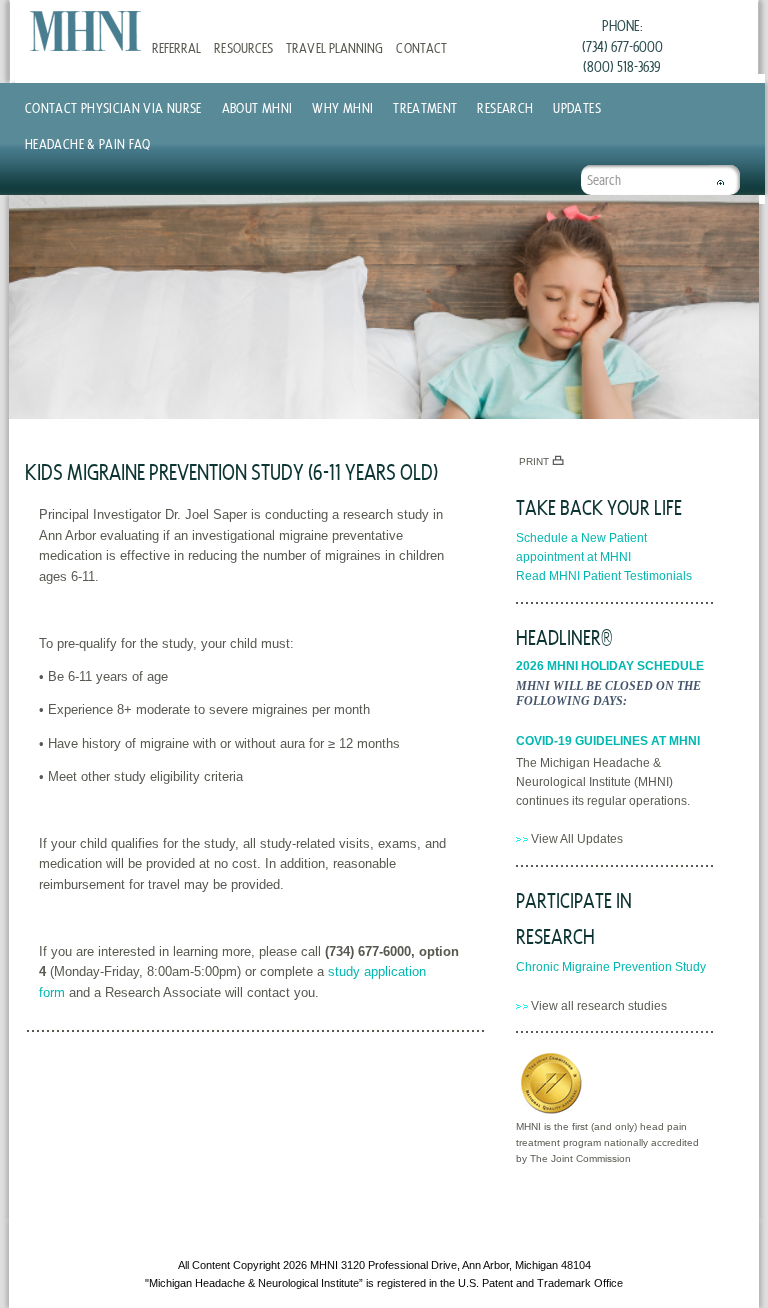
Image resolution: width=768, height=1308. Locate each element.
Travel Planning (334, 47)
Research (505, 107)
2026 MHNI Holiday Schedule (610, 666)
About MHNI (257, 107)
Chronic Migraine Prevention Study (611, 967)
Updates (577, 107)
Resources (243, 47)
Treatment (425, 107)
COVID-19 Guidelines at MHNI (608, 741)
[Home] (85, 31)
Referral (176, 47)
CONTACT (421, 47)
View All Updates (577, 839)
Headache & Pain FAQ (88, 143)
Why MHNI (342, 107)
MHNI (324, 1265)
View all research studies (599, 1006)
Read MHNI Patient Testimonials (604, 576)
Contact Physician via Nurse (113, 107)
